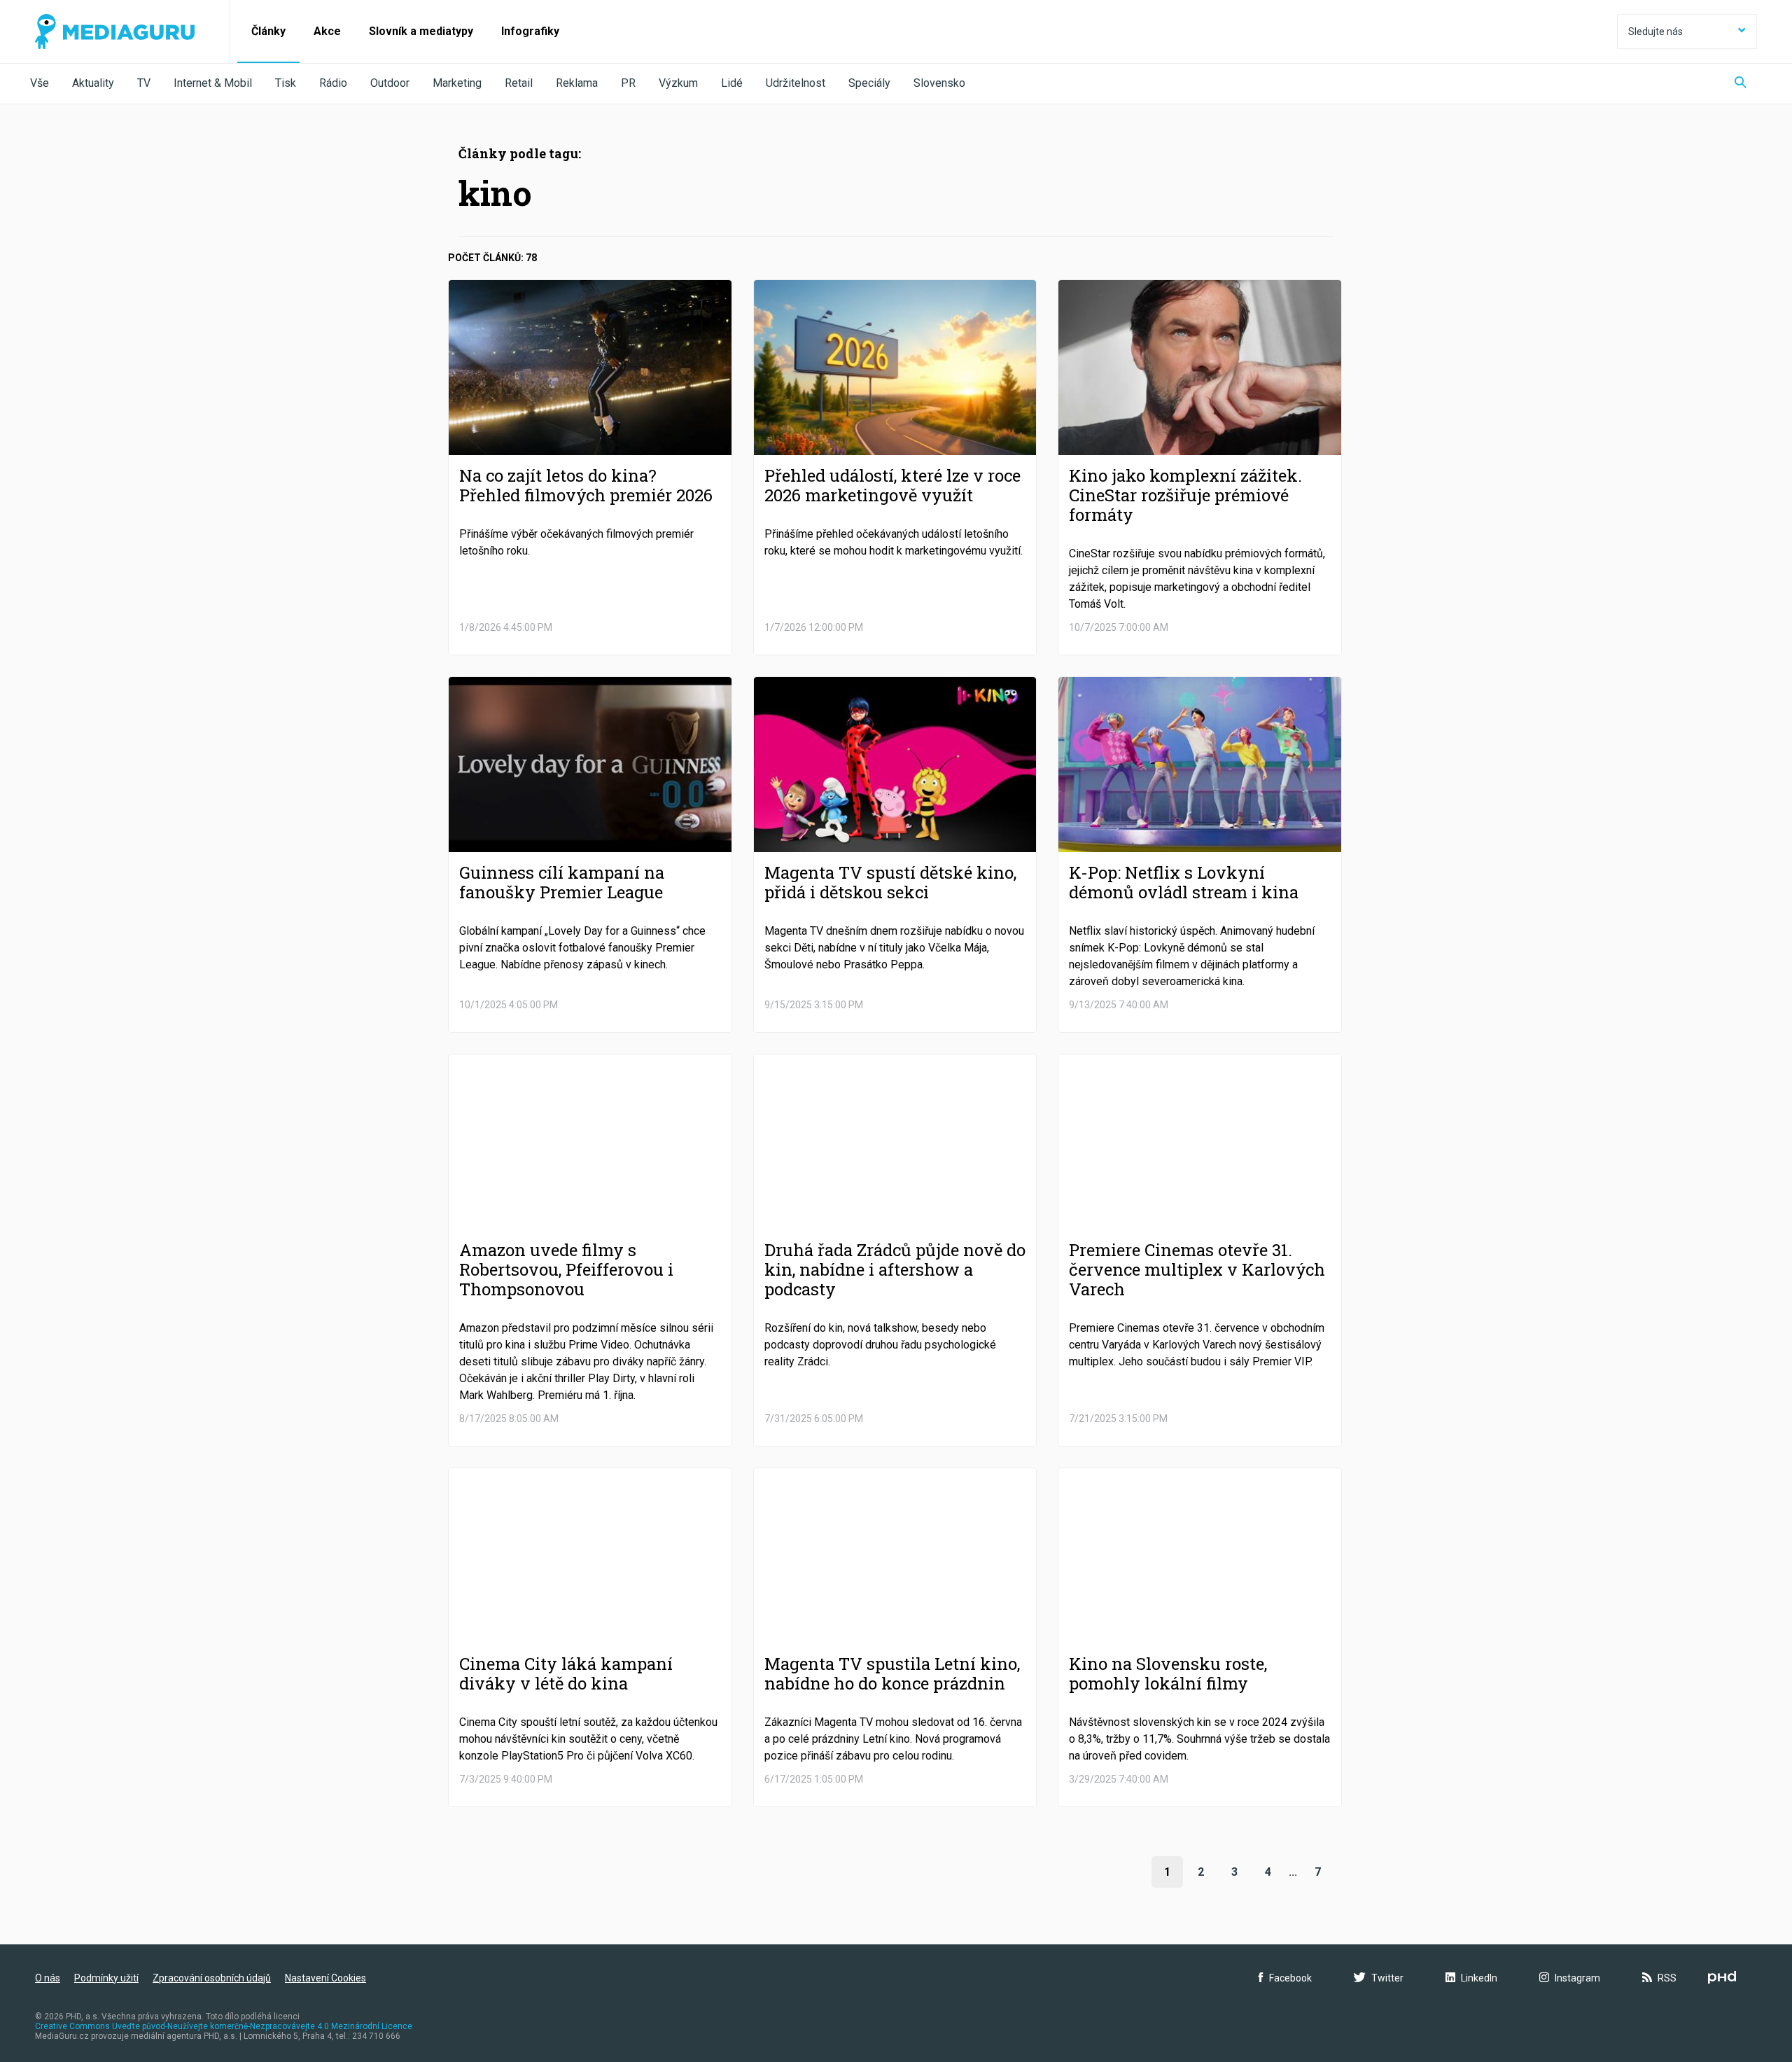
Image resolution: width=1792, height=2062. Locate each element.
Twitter (1387, 1978)
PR (628, 83)
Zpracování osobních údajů (212, 1978)
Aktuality (93, 83)
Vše (40, 83)
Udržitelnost (796, 83)
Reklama (577, 83)
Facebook (1290, 1978)
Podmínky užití (106, 1978)
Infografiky (530, 31)
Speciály (869, 83)
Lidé (732, 83)
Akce (327, 31)
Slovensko (939, 83)
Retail (519, 83)
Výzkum (678, 83)
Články (268, 31)
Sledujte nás (1655, 32)
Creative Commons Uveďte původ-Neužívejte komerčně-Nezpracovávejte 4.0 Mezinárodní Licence (224, 2026)
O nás (48, 1978)
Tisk (286, 83)
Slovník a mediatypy (421, 31)
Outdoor (390, 83)
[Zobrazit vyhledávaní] (1741, 84)
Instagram (1577, 1978)
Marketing (457, 83)
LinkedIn (1479, 1978)
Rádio (333, 83)
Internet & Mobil (213, 83)
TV (144, 83)
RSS (1667, 1978)
